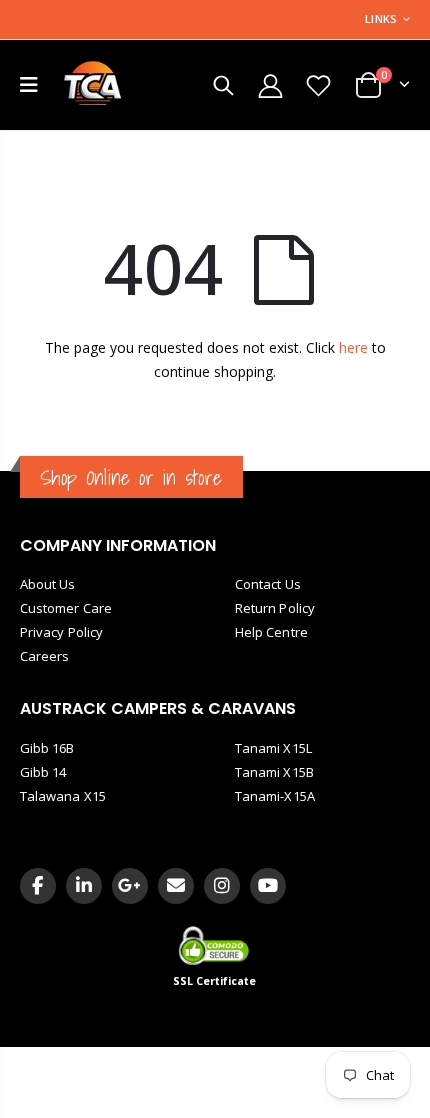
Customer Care (66, 608)
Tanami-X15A (275, 796)
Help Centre (271, 632)
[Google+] (130, 886)
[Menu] (29, 84)
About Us (48, 584)
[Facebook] (38, 886)
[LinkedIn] (84, 886)
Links (381, 18)
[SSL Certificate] (215, 945)
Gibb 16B (47, 748)
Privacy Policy (61, 632)
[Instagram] (222, 886)
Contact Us (268, 584)
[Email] (176, 886)
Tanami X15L (273, 748)
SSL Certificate (215, 981)
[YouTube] (268, 886)
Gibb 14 (43, 772)
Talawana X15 (63, 796)
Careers (44, 656)
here (353, 347)
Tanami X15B (274, 772)
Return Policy (275, 608)
